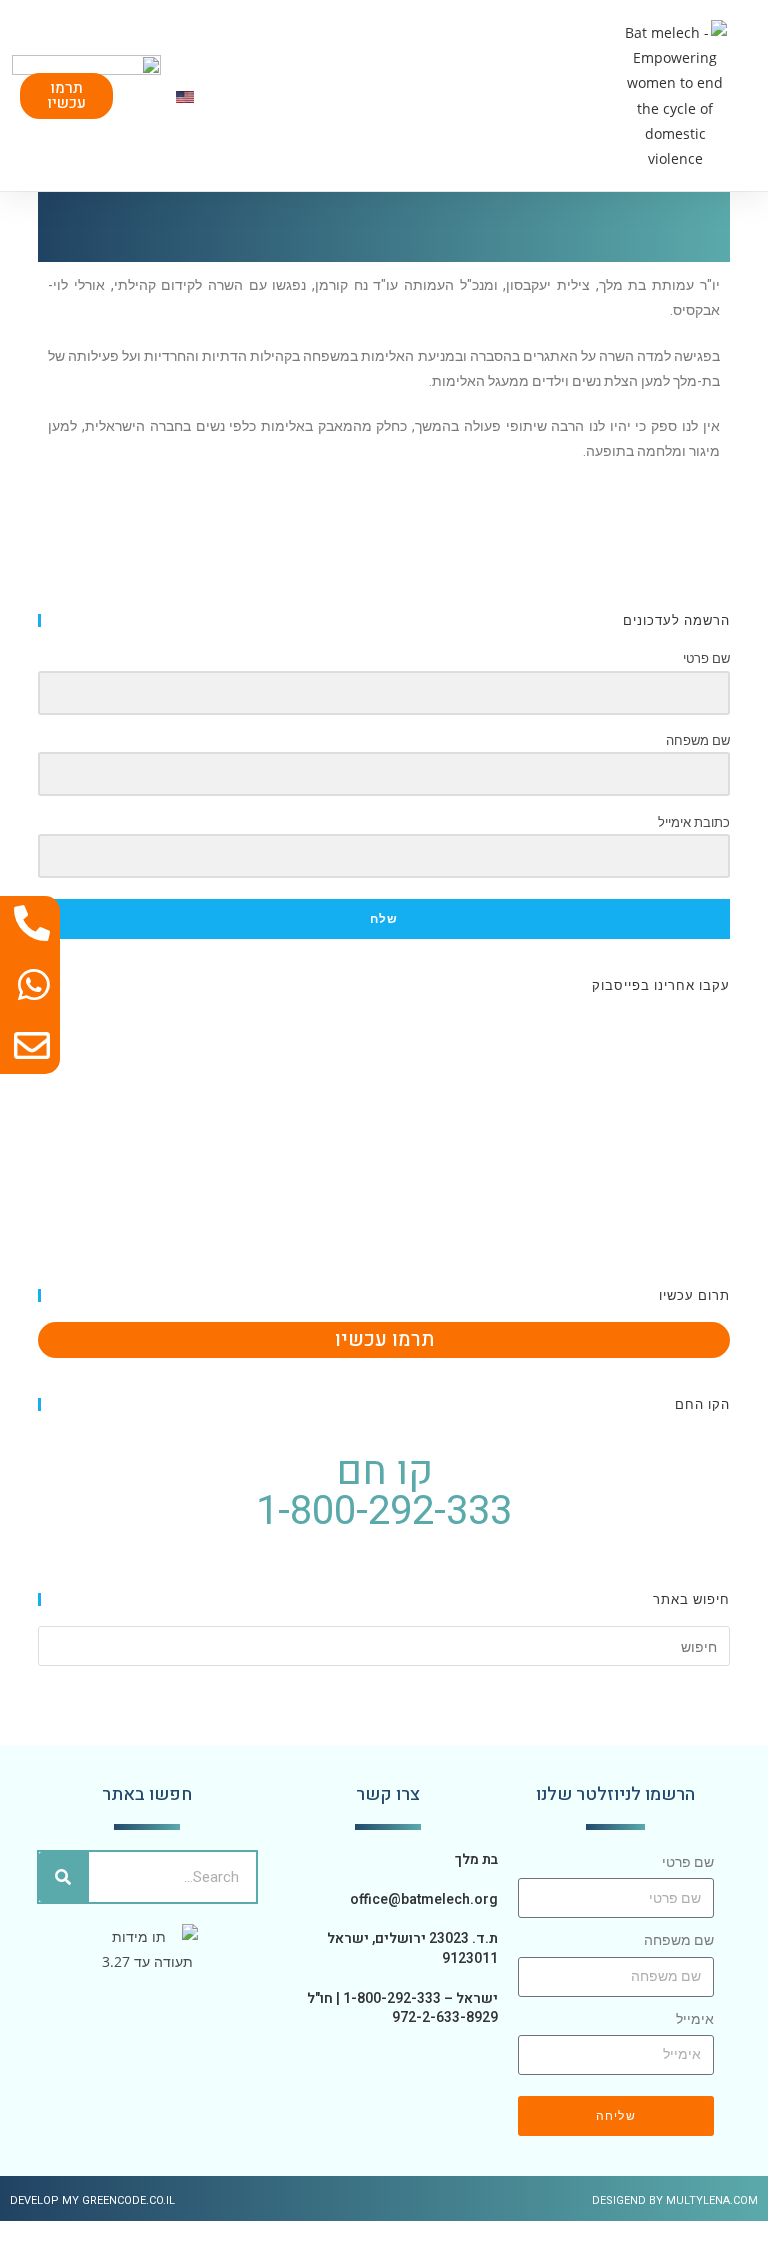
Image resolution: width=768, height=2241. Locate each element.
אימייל (695, 2019)
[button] (588, 95)
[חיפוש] (64, 1877)
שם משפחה (679, 1940)
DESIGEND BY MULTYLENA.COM (675, 2200)
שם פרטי (688, 1862)
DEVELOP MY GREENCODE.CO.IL (92, 2200)
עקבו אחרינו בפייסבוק (661, 985)
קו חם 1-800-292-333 (384, 1491)
